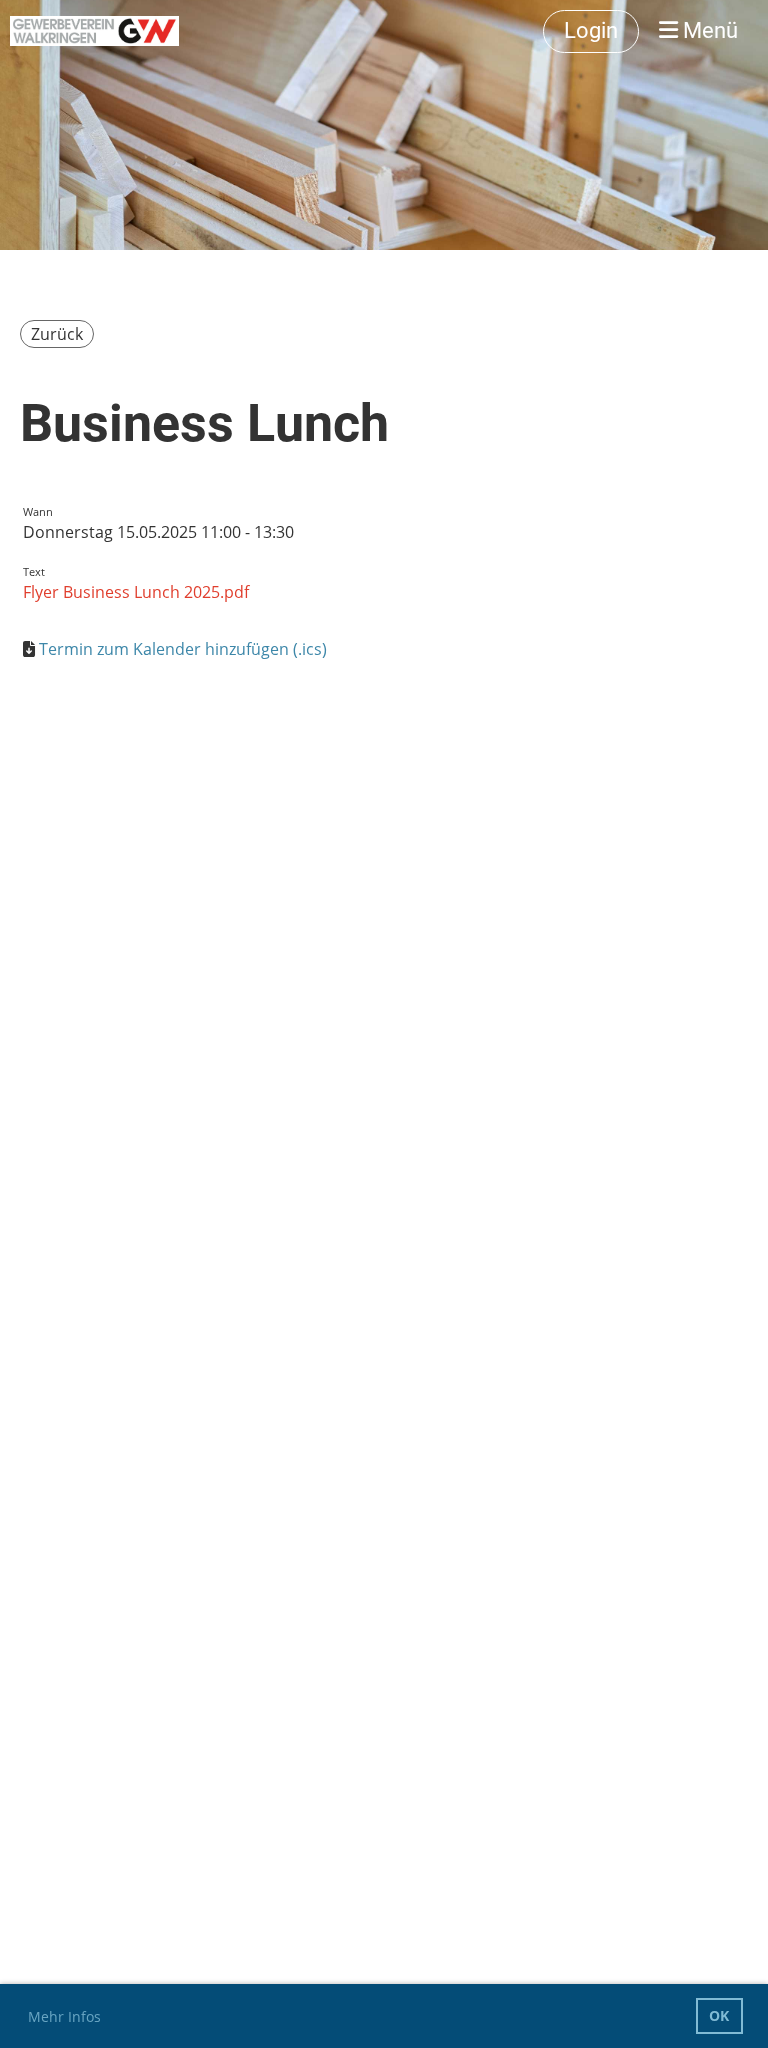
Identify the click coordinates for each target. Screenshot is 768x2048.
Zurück (57, 334)
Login (591, 30)
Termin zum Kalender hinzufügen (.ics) (183, 649)
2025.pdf (214, 592)
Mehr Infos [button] (64, 2016)
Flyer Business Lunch (101, 592)
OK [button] (719, 2015)
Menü (708, 30)
